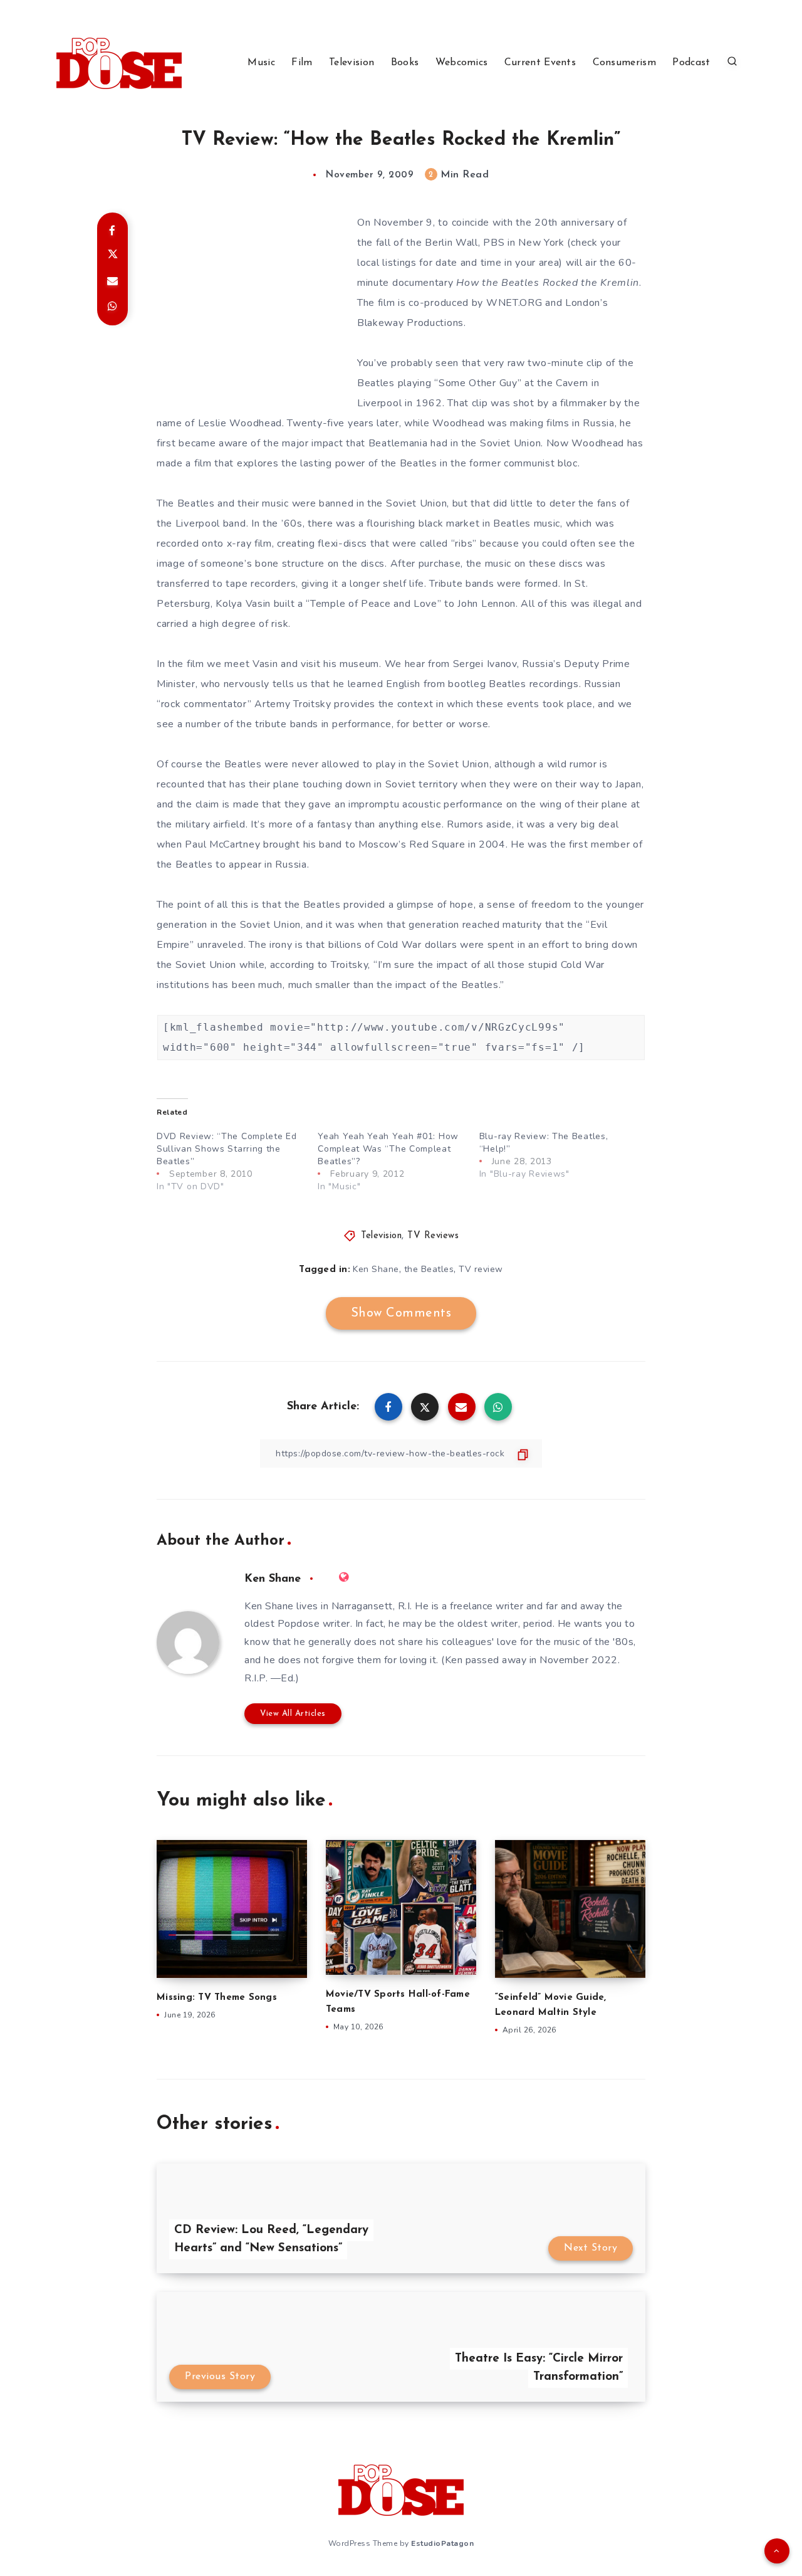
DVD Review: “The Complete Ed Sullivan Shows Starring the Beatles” (227, 1149)
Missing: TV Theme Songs (217, 1998)
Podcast (691, 63)
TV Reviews (433, 1236)
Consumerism (624, 63)
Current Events (540, 63)
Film (302, 63)
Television (352, 63)
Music (261, 63)
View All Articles (293, 1714)
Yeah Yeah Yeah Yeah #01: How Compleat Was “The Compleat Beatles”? (388, 1149)
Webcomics (462, 63)
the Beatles (429, 1269)
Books (405, 63)
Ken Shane (376, 1269)
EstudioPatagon (442, 2543)
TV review (481, 1269)
